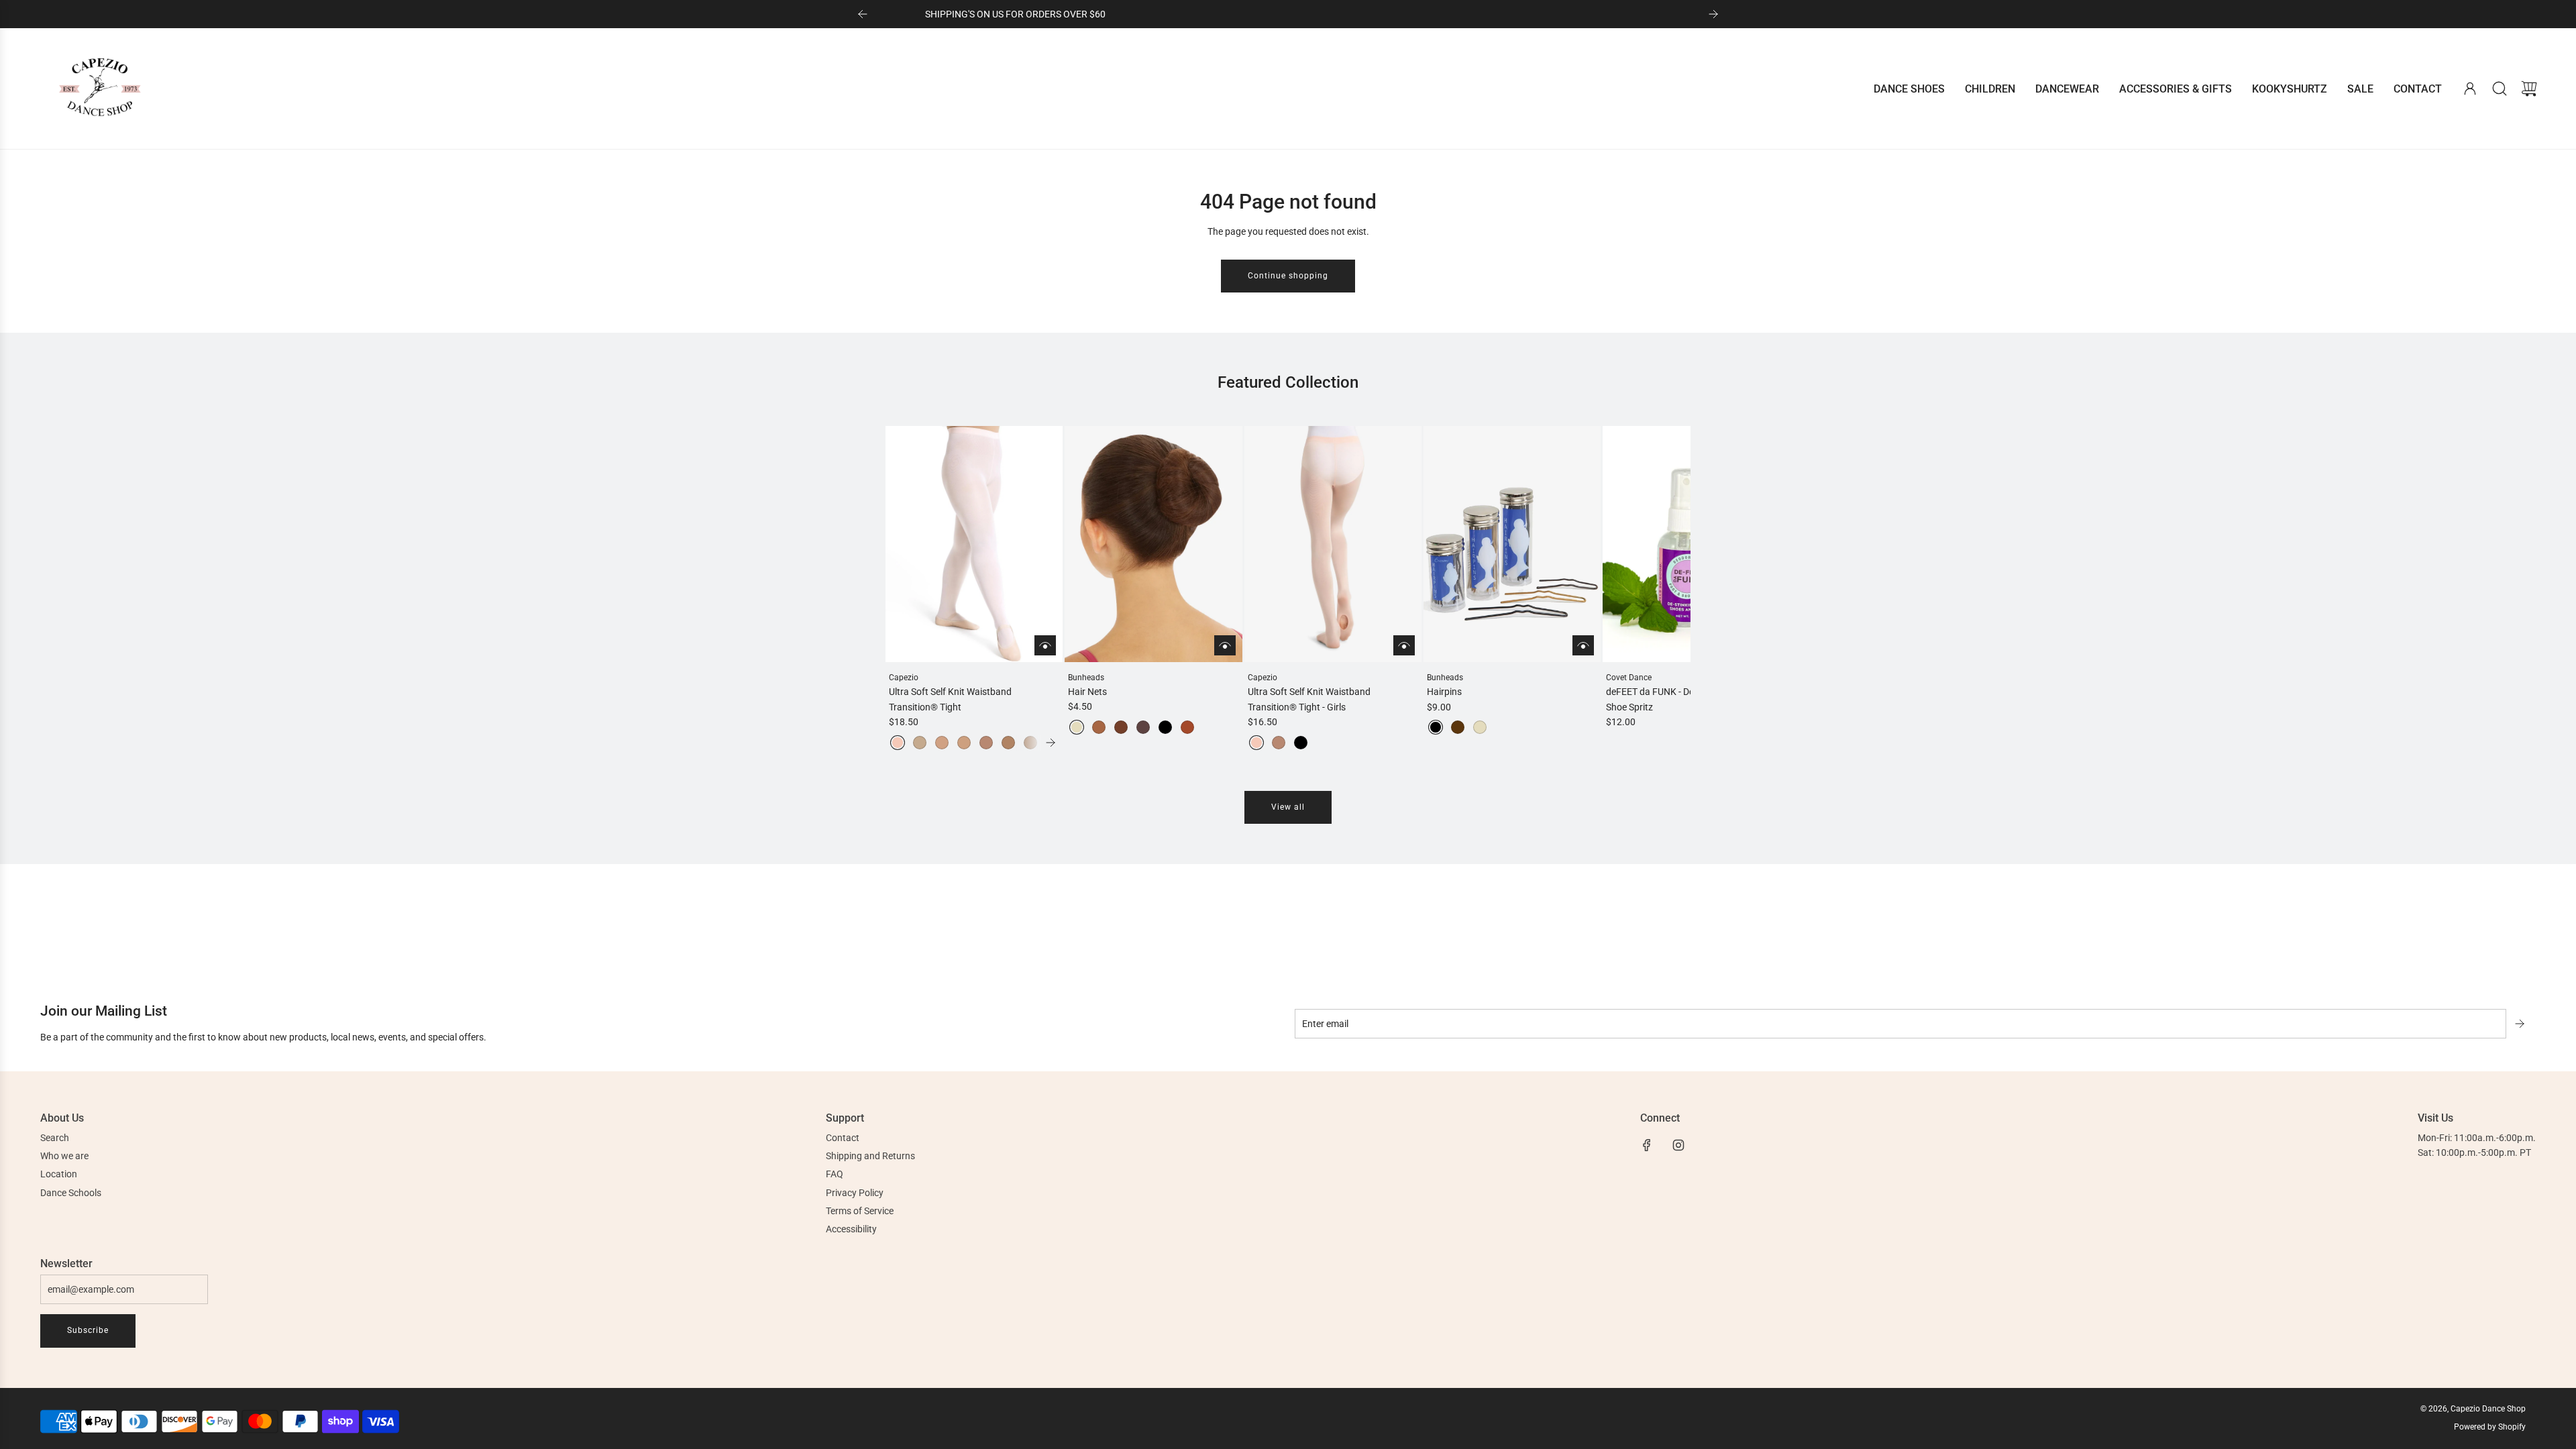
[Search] (2500, 89)
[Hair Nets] (1153, 544)
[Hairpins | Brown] (1458, 727)
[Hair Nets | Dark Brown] (1143, 727)
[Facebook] (1647, 1145)
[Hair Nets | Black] (1165, 727)
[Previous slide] (863, 14)
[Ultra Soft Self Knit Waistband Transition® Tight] (974, 544)
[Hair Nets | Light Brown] (1099, 727)
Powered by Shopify (2490, 1427)
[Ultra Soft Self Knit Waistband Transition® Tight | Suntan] (1008, 743)
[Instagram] (1678, 1145)
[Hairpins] (1512, 544)
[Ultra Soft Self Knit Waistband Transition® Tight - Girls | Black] (1301, 743)
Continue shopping (1288, 276)
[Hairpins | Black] (1436, 727)
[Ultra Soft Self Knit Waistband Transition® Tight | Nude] (920, 743)
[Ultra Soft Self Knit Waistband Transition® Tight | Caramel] (964, 743)
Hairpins (1444, 692)
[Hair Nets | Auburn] (1187, 727)
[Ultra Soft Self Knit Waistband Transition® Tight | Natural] (942, 743)
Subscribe (88, 1330)
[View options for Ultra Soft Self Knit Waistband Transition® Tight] (1045, 645)
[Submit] (2521, 1024)
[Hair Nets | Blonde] (1077, 727)
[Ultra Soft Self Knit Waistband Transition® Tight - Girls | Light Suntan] (1279, 743)
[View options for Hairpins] (1583, 645)
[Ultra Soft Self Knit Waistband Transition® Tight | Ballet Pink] (898, 743)
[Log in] (2470, 89)
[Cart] (2529, 89)
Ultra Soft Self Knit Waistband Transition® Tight (950, 699)
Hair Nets (1087, 692)
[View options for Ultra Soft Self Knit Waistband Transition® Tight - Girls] (1404, 645)
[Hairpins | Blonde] (1480, 727)
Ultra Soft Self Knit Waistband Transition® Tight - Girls (1309, 699)
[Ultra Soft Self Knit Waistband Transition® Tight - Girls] (1333, 544)
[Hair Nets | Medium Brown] (1121, 727)
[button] (918, 588)
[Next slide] (1713, 14)
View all (1288, 807)
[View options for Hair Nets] (1225, 645)
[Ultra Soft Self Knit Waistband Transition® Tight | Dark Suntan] (1030, 743)
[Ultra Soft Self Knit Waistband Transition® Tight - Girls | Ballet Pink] (1256, 743)
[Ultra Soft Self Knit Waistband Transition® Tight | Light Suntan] (986, 743)
